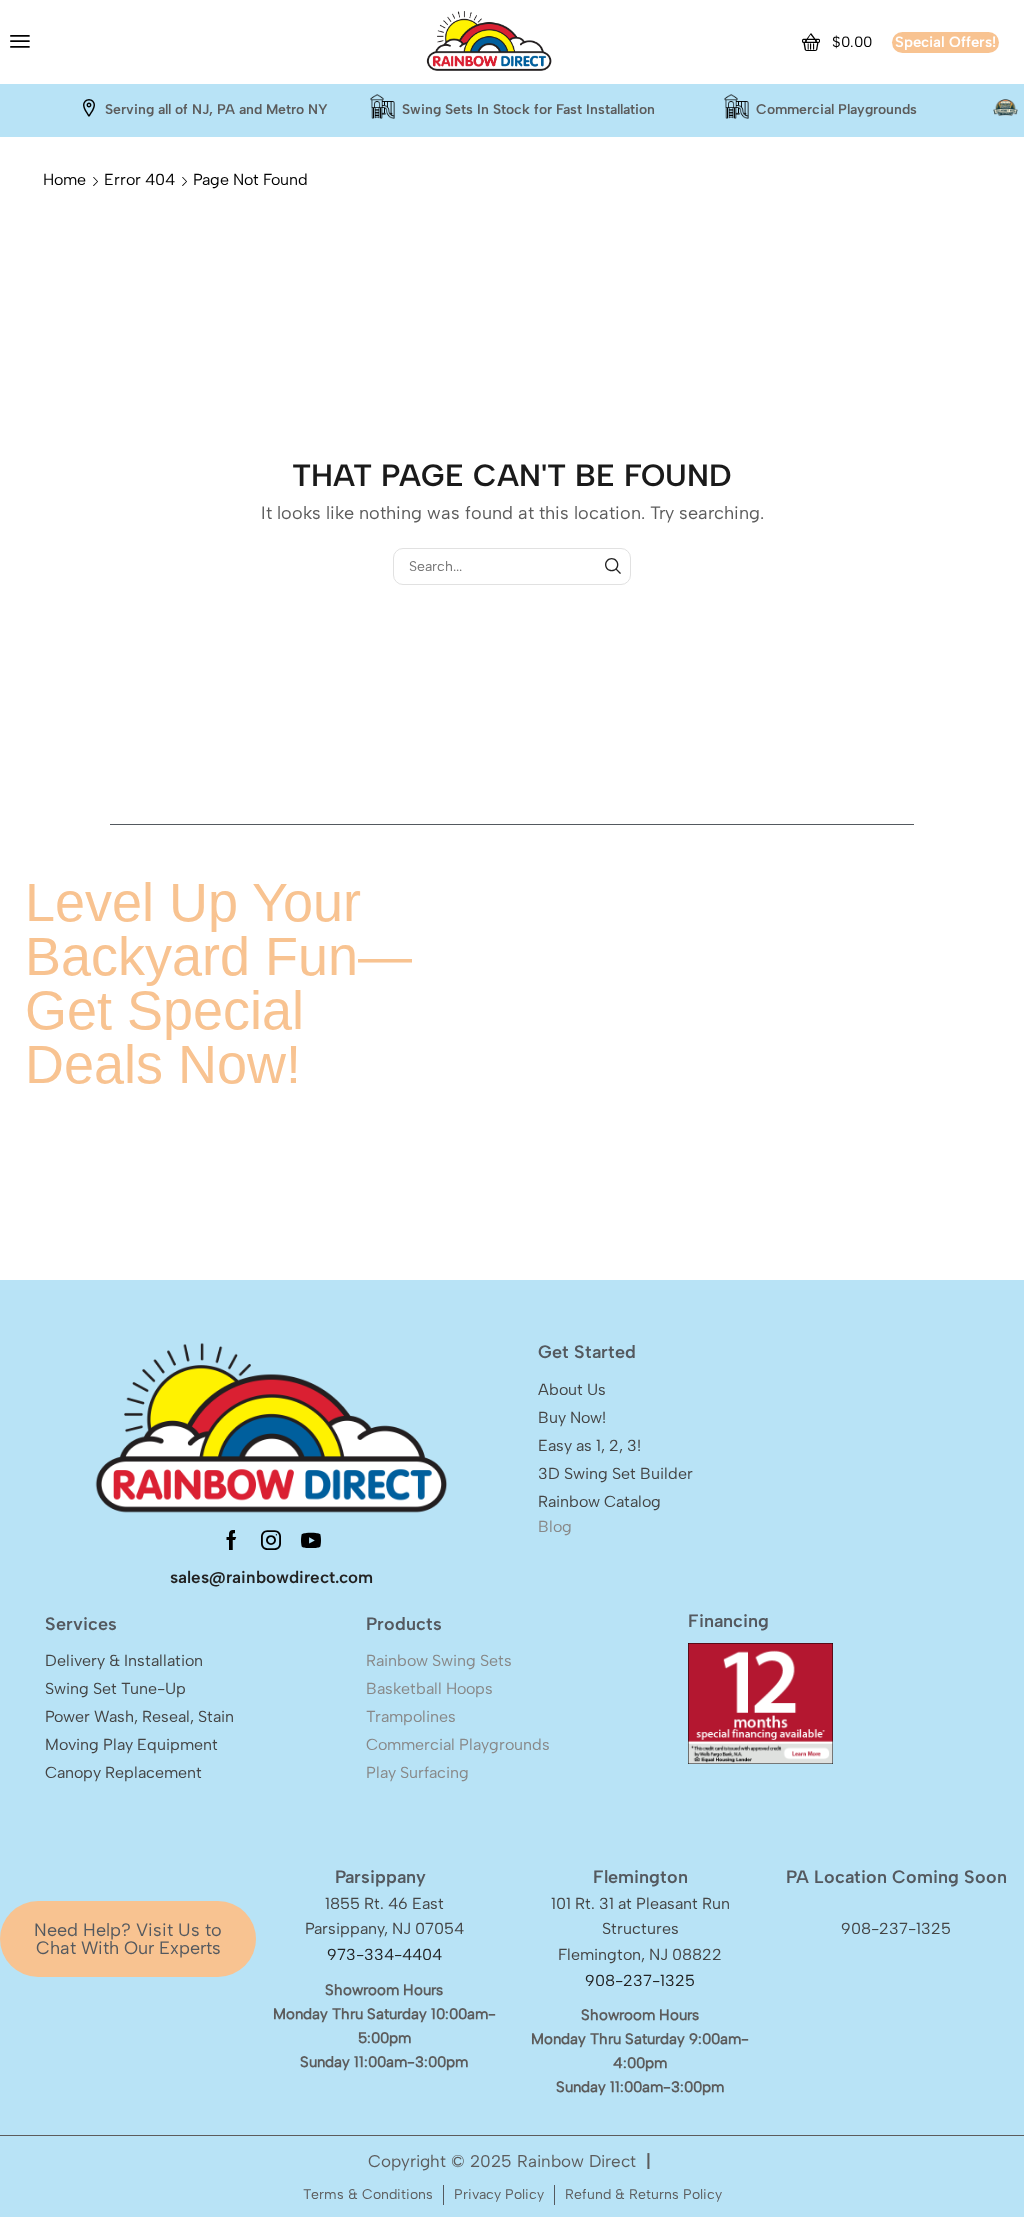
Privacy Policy (499, 2194)
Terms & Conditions (368, 2194)
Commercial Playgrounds (836, 110)
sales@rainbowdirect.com (271, 1577)
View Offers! (687, 1205)
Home (64, 180)
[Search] (612, 566)
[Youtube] (311, 1540)
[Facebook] (231, 1540)
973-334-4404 (384, 1954)
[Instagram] (271, 1540)
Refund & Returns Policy (643, 2194)
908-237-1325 (640, 1980)
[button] (20, 41)
